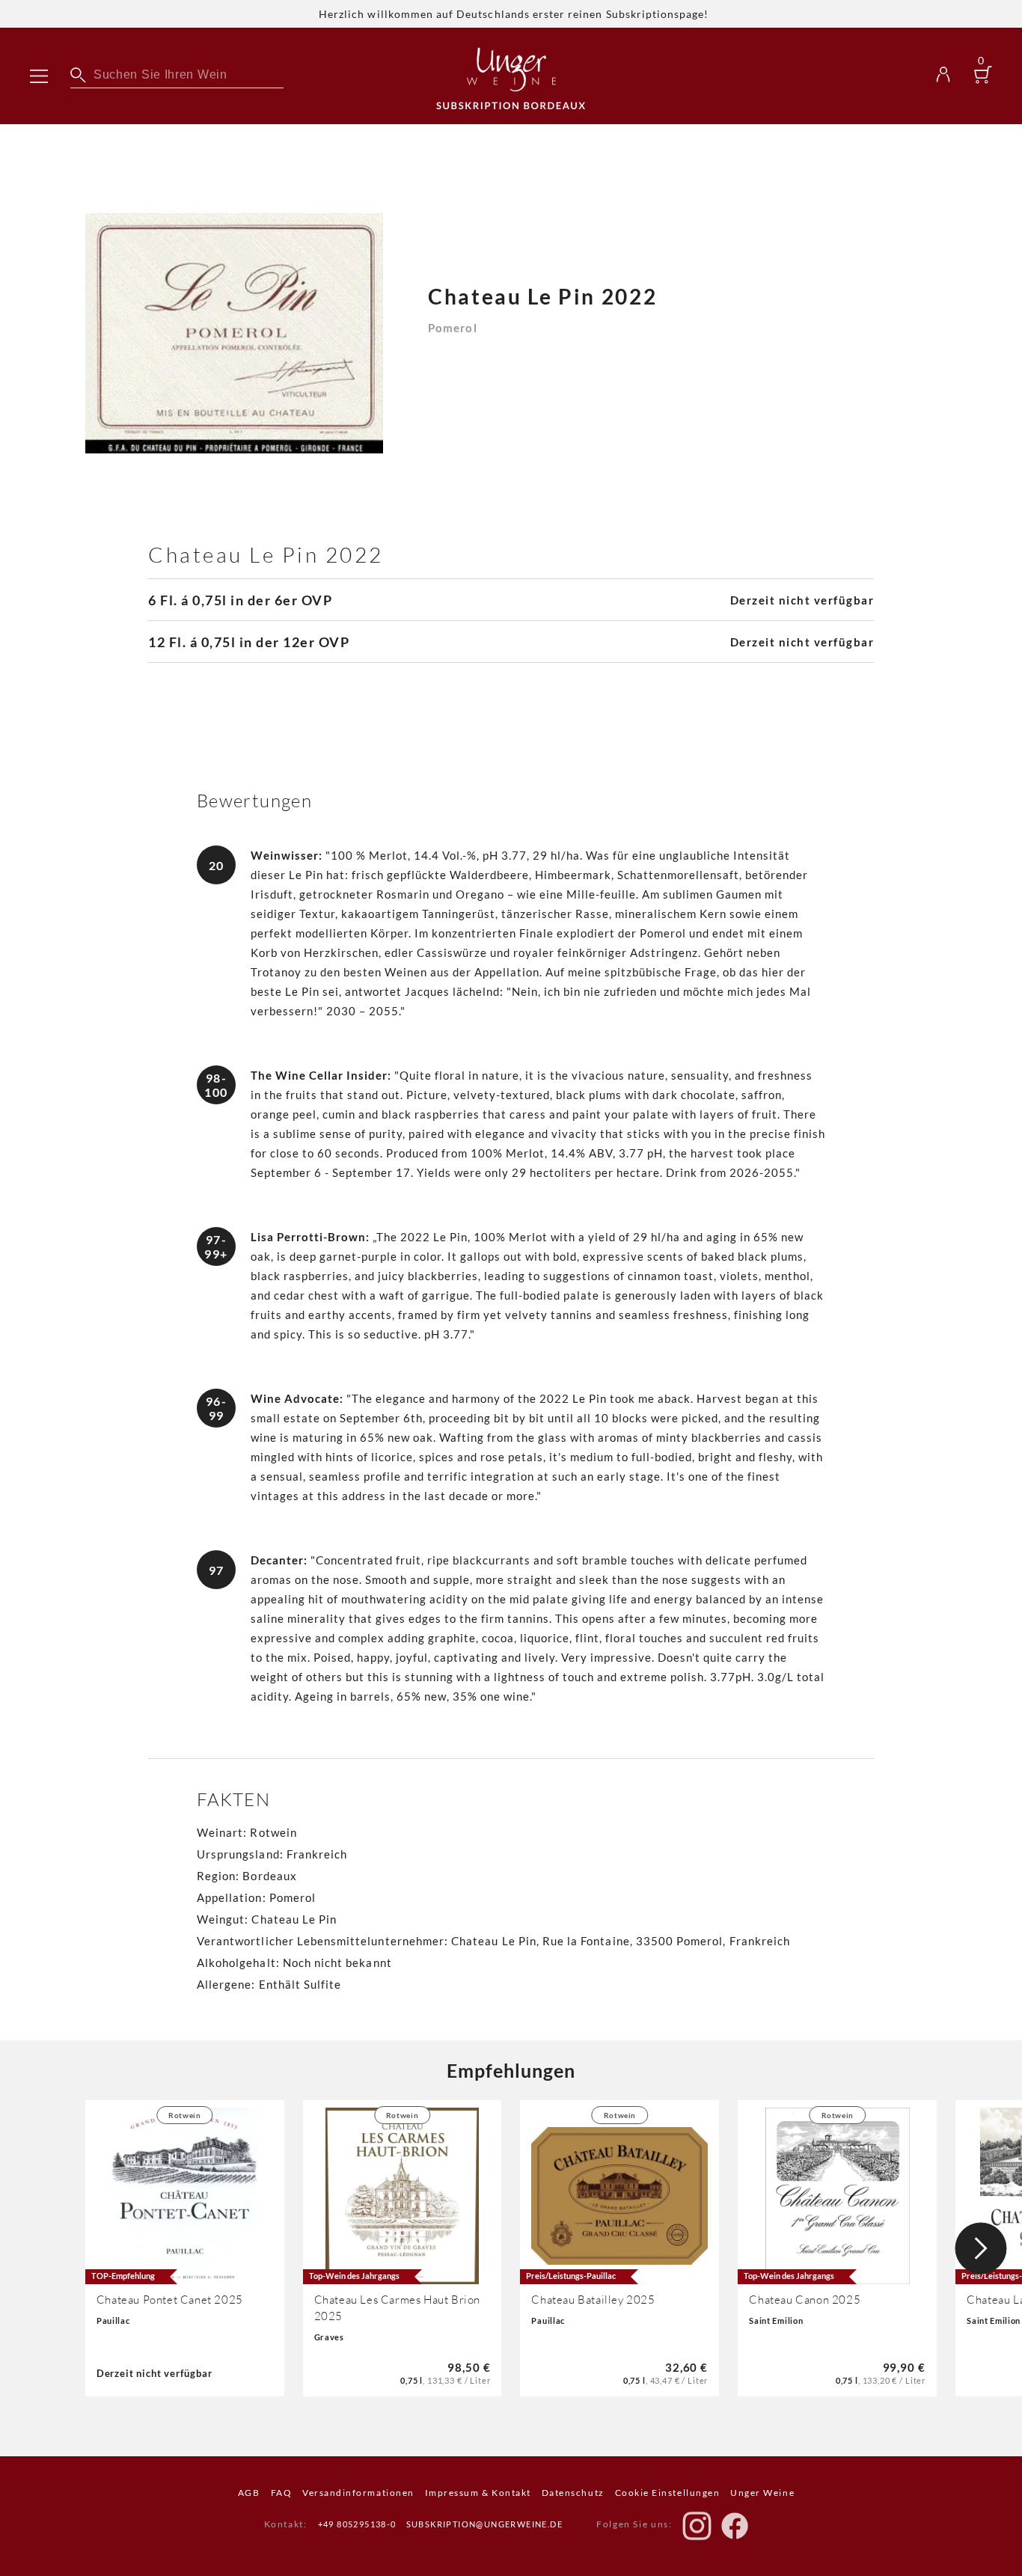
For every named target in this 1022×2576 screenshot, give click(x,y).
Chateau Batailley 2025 (593, 2300)
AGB (249, 2493)
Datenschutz (573, 2493)
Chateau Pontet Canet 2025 (170, 2300)
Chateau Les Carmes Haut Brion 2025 (397, 2308)
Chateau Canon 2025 (805, 2300)
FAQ (282, 2493)
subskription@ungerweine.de (484, 2524)
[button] (981, 2248)
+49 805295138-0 (357, 2524)
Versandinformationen (358, 2493)
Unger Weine (762, 2493)
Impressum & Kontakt (478, 2493)
